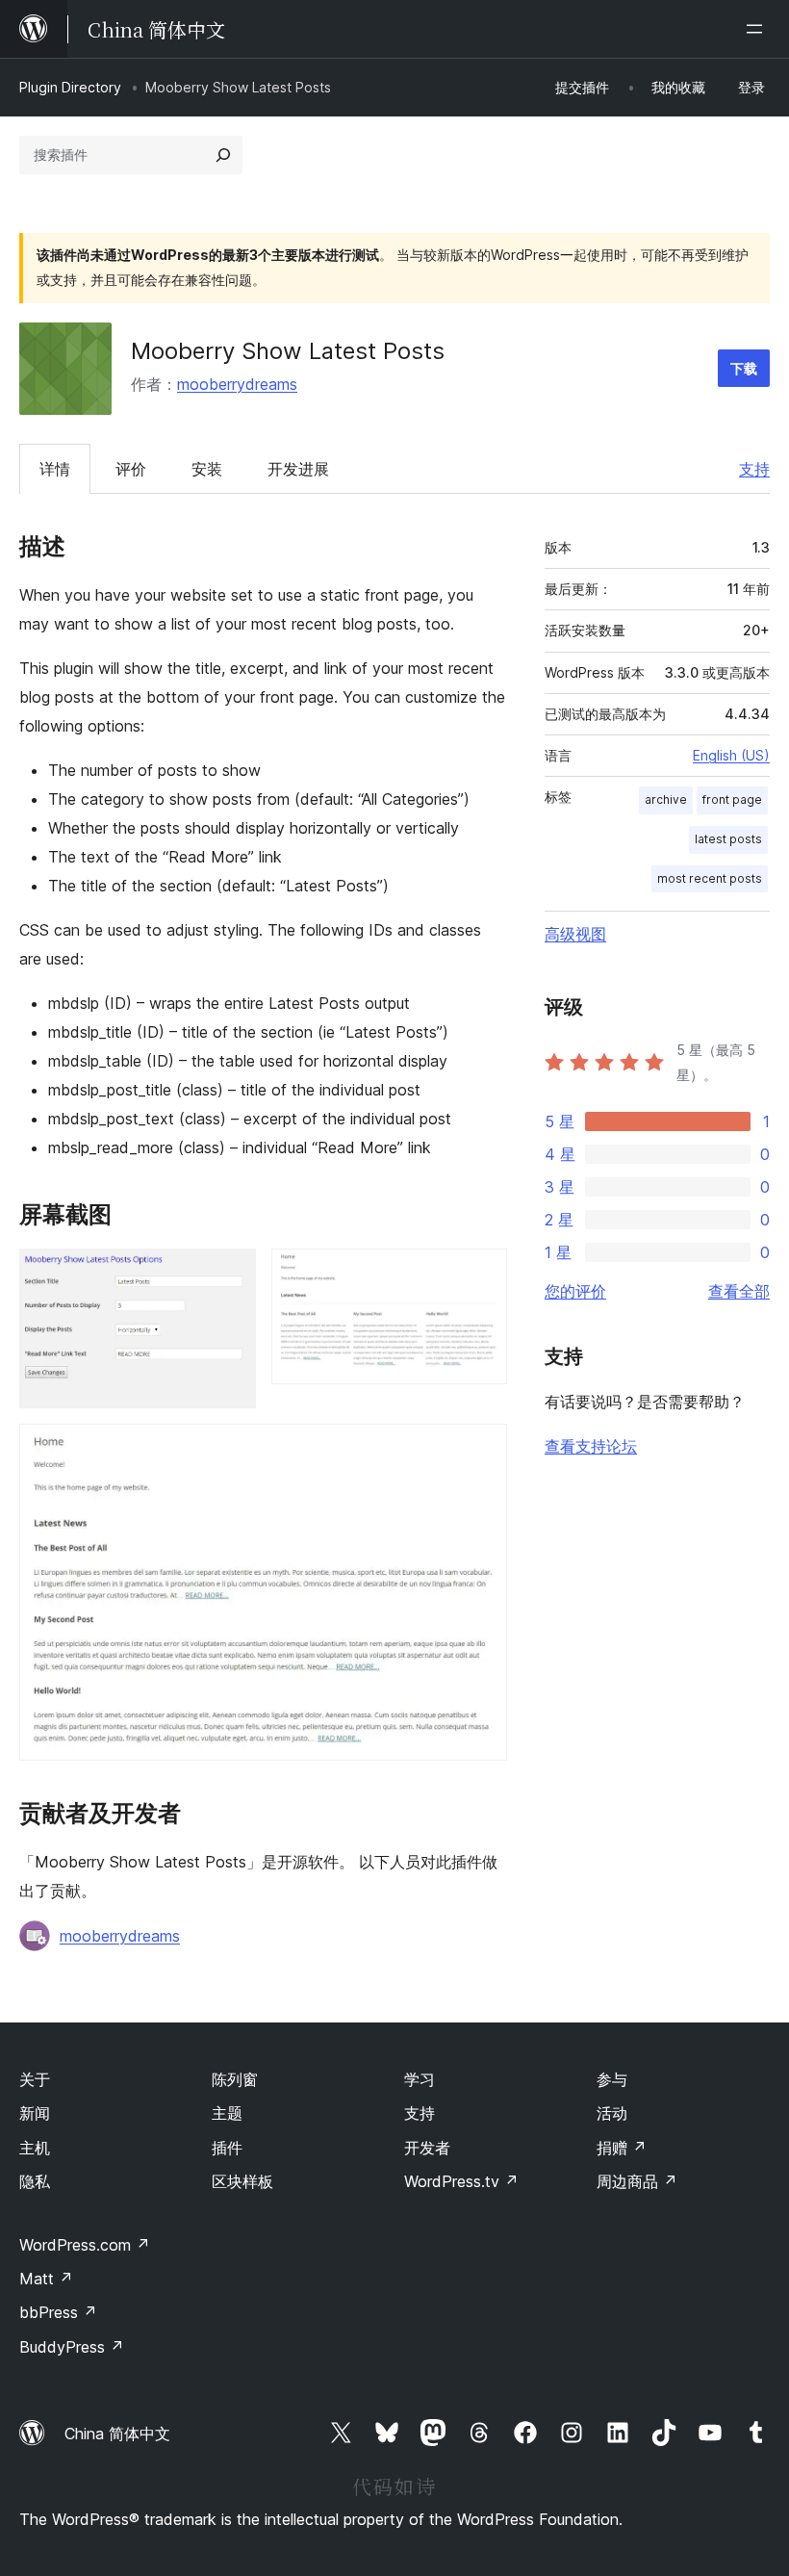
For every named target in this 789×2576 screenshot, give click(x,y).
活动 (612, 2113)
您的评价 (575, 1291)
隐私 (35, 2181)
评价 (131, 469)
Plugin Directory (70, 87)
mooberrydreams (237, 384)
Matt (46, 2279)
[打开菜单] (758, 29)
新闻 (35, 2113)
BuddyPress (72, 2347)
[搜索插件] (223, 155)
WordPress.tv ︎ (461, 2181)
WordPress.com (85, 2245)
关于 (35, 2079)
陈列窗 (235, 2079)
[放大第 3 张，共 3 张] (481, 1450)
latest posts (728, 839)
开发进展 (298, 469)
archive (666, 799)
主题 (227, 2113)
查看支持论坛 (591, 1446)
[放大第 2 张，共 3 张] (481, 1275)
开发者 (427, 2148)
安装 (207, 469)
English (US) (731, 755)
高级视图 (575, 934)
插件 (227, 2148)
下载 (744, 368)
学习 (420, 2079)
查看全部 (739, 1291)
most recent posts (710, 878)
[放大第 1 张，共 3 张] (230, 1275)
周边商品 (637, 2181)
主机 (35, 2148)
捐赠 (622, 2148)
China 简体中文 (117, 2434)
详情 (55, 469)
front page (732, 799)
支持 (754, 469)
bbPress (58, 2312)
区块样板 (242, 2181)
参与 (612, 2079)
